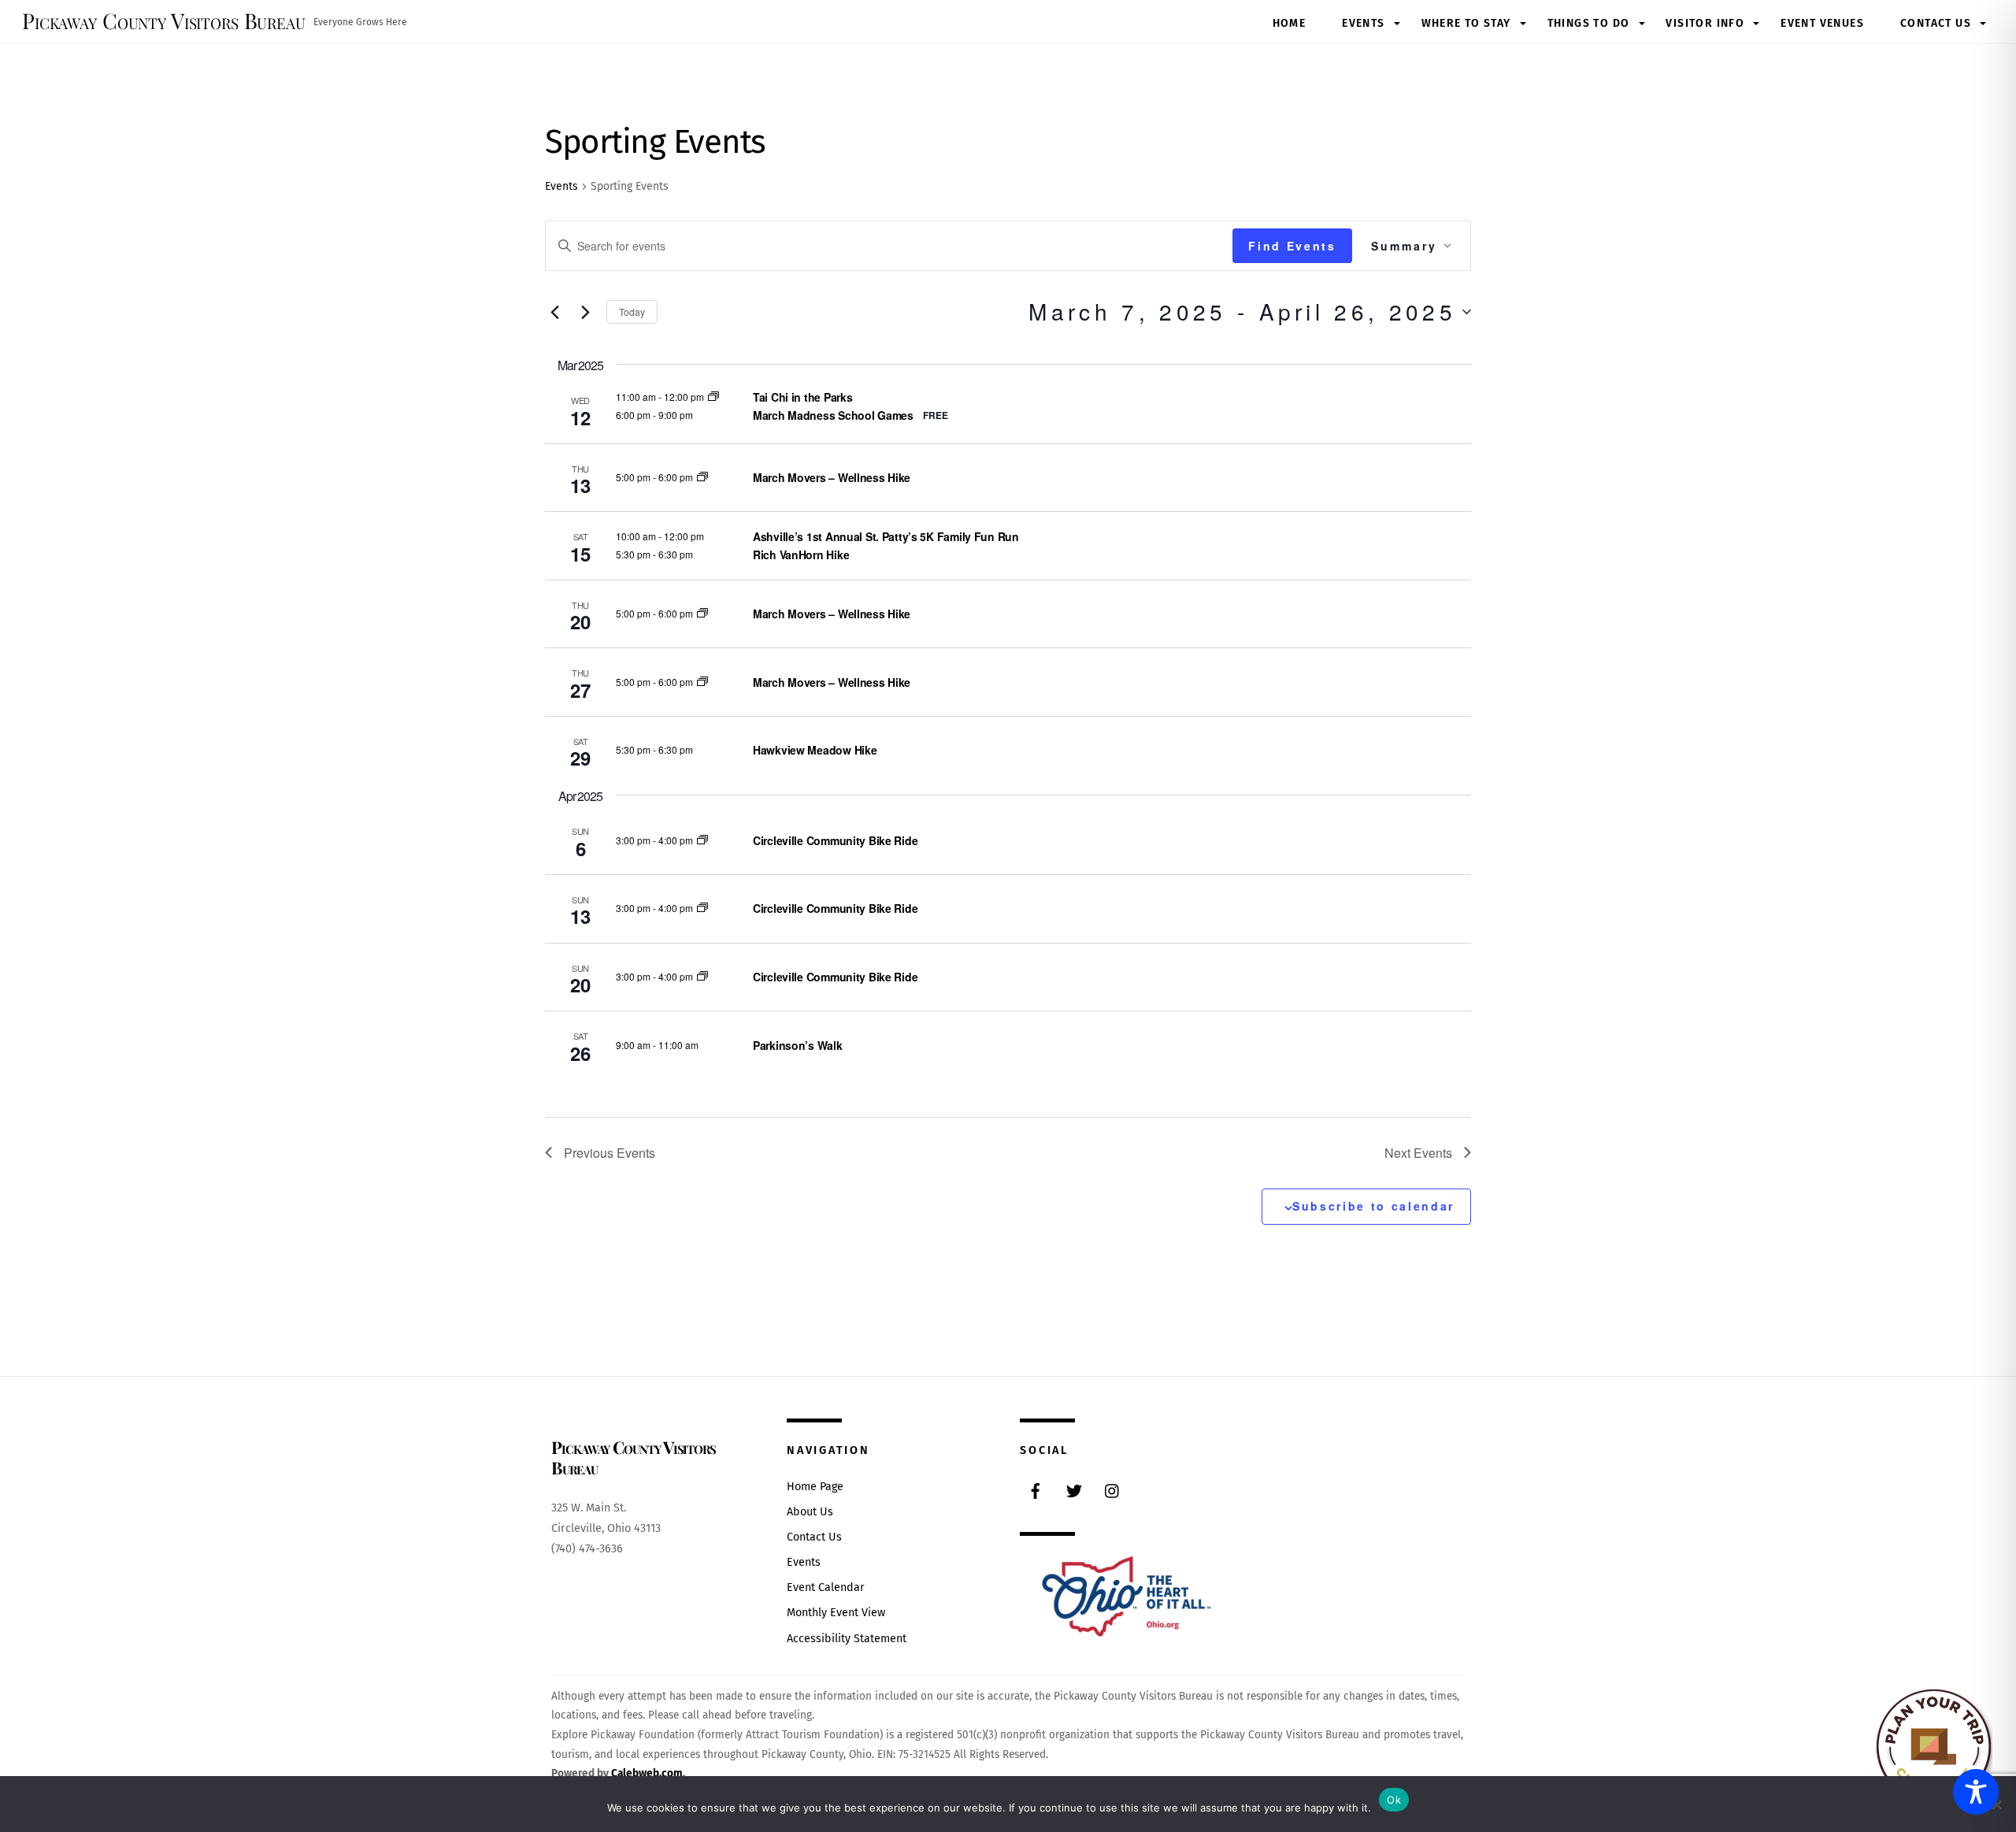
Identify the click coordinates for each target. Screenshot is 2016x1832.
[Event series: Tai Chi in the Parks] (713, 397)
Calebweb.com (647, 1773)
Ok (1394, 1800)
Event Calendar (826, 1587)
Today (632, 312)
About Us (810, 1512)
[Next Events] (585, 312)
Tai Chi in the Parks (802, 397)
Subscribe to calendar (1373, 1206)
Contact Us (1936, 23)
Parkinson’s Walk (798, 1045)
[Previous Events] (554, 312)
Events (1363, 23)
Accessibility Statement (847, 1639)
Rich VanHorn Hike (801, 554)
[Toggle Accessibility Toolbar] (1976, 1792)
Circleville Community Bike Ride (835, 840)
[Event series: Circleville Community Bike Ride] (702, 840)
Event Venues (1822, 23)
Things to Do (1589, 23)
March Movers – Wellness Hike (832, 477)
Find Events (1292, 246)
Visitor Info (1705, 23)
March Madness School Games (833, 415)
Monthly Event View (836, 1613)
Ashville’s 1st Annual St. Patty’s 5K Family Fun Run (886, 536)
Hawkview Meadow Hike (815, 750)
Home (1290, 23)
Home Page (815, 1487)
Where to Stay (1466, 23)
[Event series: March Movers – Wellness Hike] (702, 477)
